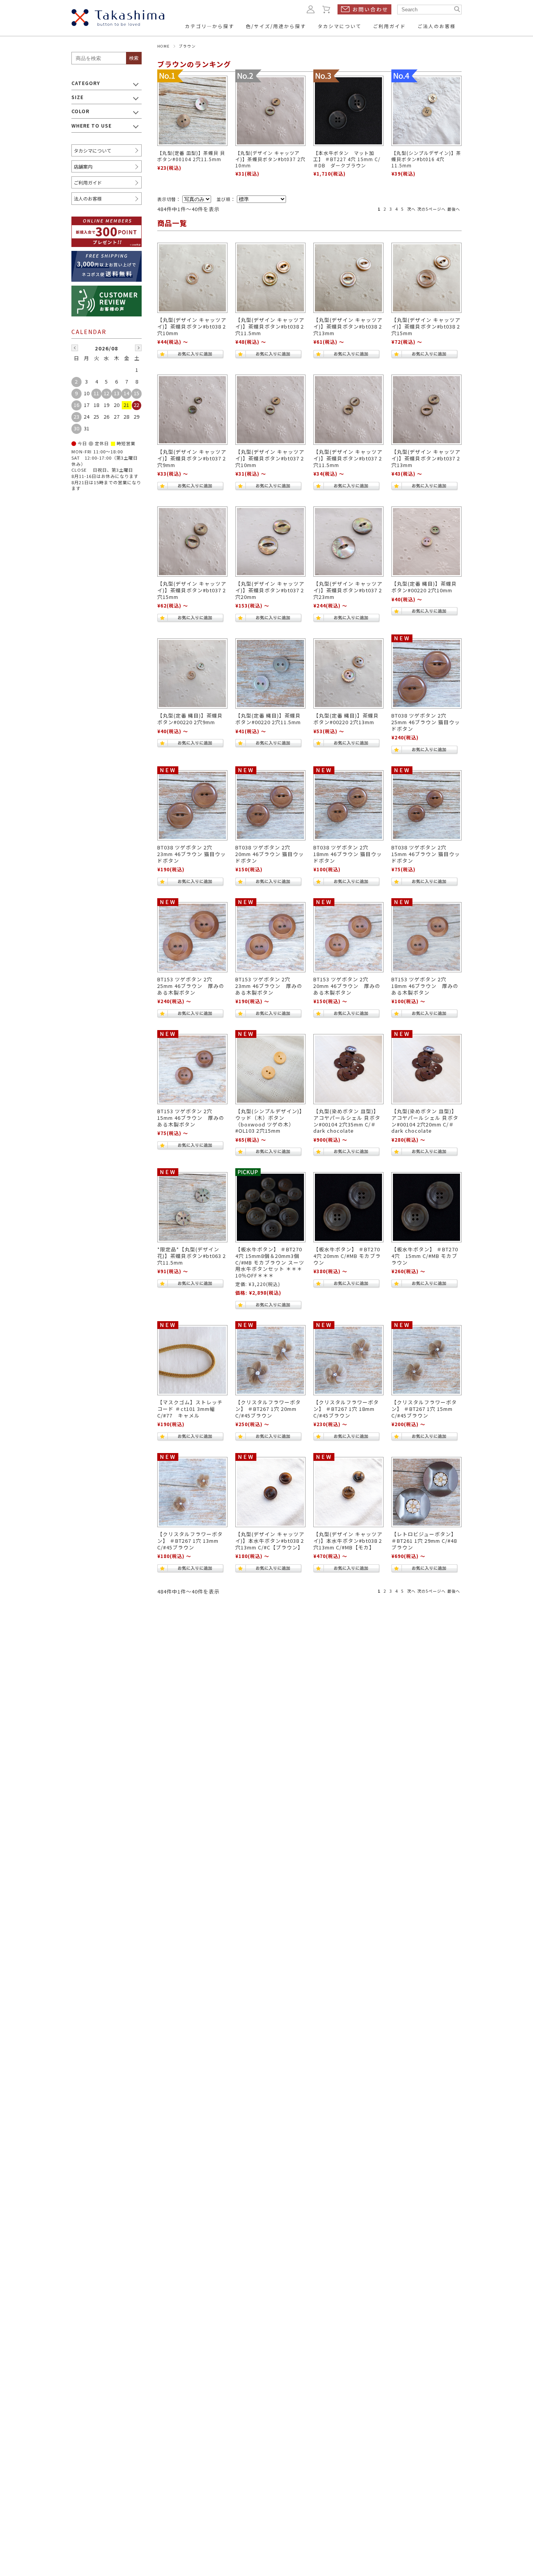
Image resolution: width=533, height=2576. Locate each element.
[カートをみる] (327, 9)
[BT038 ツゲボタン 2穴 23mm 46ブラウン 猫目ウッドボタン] (192, 805)
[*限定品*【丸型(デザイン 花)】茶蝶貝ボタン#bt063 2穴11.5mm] (192, 1207)
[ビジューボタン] (426, 1492)
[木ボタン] (270, 1069)
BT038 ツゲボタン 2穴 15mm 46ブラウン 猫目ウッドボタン (426, 854)
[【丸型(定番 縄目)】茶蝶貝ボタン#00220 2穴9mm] (192, 673)
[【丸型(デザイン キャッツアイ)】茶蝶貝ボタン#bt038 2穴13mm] (348, 278)
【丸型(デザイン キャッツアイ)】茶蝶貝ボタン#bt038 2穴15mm (426, 326)
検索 (134, 58)
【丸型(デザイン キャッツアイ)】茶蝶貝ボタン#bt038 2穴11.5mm (270, 326)
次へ (411, 209)
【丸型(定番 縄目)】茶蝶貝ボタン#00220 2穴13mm (346, 719)
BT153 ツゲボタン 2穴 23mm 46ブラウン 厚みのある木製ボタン (269, 986)
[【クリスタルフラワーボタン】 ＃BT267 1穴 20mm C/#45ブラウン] (270, 1360)
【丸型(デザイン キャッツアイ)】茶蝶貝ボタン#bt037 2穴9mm (192, 458)
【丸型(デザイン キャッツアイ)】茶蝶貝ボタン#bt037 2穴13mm (426, 458)
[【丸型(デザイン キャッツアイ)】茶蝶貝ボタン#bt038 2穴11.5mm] (270, 278)
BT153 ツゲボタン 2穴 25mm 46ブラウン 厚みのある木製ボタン (191, 986)
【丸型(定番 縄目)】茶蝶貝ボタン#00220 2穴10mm (424, 587)
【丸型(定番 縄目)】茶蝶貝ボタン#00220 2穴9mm (190, 719)
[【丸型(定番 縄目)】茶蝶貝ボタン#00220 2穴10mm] (426, 542)
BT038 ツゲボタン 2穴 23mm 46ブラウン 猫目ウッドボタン (192, 854)
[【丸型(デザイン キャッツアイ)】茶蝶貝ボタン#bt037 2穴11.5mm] (348, 410)
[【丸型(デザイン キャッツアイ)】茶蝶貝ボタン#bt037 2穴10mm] (270, 111)
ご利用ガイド (88, 182)
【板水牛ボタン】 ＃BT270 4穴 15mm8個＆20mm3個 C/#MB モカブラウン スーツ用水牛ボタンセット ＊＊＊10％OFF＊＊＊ (270, 1262)
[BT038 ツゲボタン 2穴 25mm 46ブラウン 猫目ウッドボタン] (426, 673)
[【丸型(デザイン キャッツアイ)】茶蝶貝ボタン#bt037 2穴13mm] (426, 410)
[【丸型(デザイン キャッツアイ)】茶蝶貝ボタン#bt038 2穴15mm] (426, 278)
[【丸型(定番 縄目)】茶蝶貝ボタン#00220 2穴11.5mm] (270, 673)
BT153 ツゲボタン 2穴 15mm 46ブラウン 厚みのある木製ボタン (191, 1117)
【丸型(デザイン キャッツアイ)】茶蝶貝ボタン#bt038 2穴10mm (192, 326)
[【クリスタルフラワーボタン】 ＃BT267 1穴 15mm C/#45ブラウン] (426, 1360)
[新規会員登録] (107, 221)
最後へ (454, 209)
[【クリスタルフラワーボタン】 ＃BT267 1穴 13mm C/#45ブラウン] (192, 1492)
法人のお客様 (88, 198)
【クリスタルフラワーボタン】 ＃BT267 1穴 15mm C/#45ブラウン (424, 1409)
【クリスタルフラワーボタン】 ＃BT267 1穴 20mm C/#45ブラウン (268, 1409)
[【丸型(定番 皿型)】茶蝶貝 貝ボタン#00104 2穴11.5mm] (192, 111)
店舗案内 (83, 166)
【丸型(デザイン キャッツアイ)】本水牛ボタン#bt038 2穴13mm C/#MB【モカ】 (348, 1540)
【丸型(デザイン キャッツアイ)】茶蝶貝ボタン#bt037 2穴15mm (192, 590)
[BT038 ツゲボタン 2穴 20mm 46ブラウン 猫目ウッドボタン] (270, 805)
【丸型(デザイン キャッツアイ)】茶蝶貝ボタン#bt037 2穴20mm (270, 590)
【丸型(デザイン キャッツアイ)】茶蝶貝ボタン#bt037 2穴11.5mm (348, 458)
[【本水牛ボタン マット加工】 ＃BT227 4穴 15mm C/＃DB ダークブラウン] (348, 111)
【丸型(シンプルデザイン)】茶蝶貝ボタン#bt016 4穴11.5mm (426, 159)
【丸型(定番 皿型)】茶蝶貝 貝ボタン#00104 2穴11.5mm (191, 156)
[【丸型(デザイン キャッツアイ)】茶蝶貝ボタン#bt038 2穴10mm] (192, 278)
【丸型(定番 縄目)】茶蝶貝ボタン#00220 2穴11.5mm (268, 719)
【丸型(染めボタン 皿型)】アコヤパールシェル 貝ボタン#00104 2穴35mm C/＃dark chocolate (347, 1121)
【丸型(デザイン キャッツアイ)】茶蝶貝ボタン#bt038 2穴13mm (348, 326)
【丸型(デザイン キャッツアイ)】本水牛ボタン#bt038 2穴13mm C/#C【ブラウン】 (270, 1540)
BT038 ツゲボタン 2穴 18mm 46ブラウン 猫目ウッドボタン (348, 854)
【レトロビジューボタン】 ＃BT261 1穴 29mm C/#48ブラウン (424, 1540)
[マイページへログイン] (311, 9)
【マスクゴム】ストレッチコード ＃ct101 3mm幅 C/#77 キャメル (190, 1409)
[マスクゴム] (192, 1360)
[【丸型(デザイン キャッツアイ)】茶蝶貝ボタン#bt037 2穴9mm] (192, 410)
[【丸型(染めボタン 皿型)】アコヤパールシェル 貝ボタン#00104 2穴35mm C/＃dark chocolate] (348, 1069)
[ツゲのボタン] (192, 937)
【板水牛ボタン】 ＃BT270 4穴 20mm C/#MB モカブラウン (347, 1256)
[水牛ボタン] (270, 1207)
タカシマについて (92, 150)
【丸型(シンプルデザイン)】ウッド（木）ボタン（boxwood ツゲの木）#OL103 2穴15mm (270, 1121)
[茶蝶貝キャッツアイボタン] (270, 542)
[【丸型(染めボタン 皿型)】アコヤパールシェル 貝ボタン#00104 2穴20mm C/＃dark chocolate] (426, 1069)
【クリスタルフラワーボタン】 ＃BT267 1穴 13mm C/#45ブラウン (190, 1540)
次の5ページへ (431, 209)
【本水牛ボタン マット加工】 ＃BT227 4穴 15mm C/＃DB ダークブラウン (347, 159)
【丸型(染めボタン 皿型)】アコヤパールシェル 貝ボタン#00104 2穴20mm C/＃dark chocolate (425, 1121)
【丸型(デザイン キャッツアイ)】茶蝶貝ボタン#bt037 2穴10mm (270, 159)
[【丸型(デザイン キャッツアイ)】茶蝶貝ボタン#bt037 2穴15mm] (192, 542)
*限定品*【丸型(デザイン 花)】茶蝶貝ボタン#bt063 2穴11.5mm (192, 1256)
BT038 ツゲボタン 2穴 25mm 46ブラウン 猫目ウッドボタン (426, 722)
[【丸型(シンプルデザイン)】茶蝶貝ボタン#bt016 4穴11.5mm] (426, 111)
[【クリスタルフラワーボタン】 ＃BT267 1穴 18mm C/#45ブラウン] (348, 1360)
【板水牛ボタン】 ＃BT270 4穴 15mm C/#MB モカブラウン (425, 1256)
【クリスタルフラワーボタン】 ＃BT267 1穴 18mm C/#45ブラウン (346, 1409)
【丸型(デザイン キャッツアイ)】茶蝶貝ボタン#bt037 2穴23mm (348, 590)
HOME (163, 46)
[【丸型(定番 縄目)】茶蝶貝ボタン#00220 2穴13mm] (348, 673)
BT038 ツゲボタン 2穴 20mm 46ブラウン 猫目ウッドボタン (270, 854)
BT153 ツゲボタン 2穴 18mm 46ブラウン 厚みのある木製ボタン (425, 986)
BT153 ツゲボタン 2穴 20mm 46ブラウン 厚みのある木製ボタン (347, 986)
